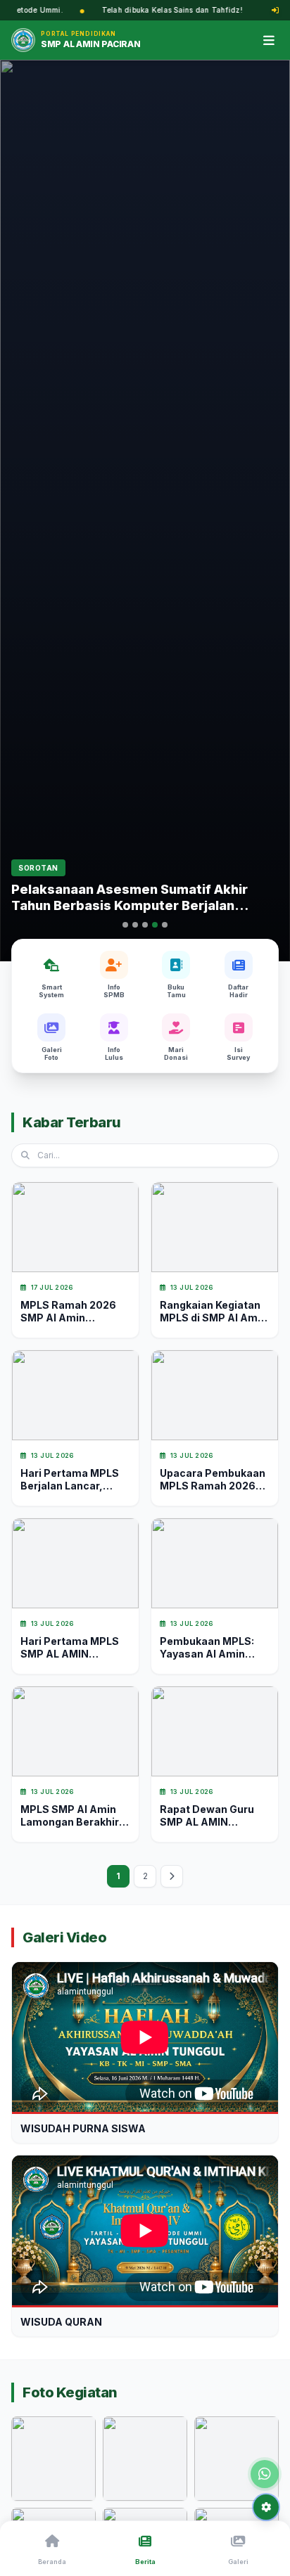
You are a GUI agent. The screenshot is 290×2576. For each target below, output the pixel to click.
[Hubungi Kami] (265, 2474)
